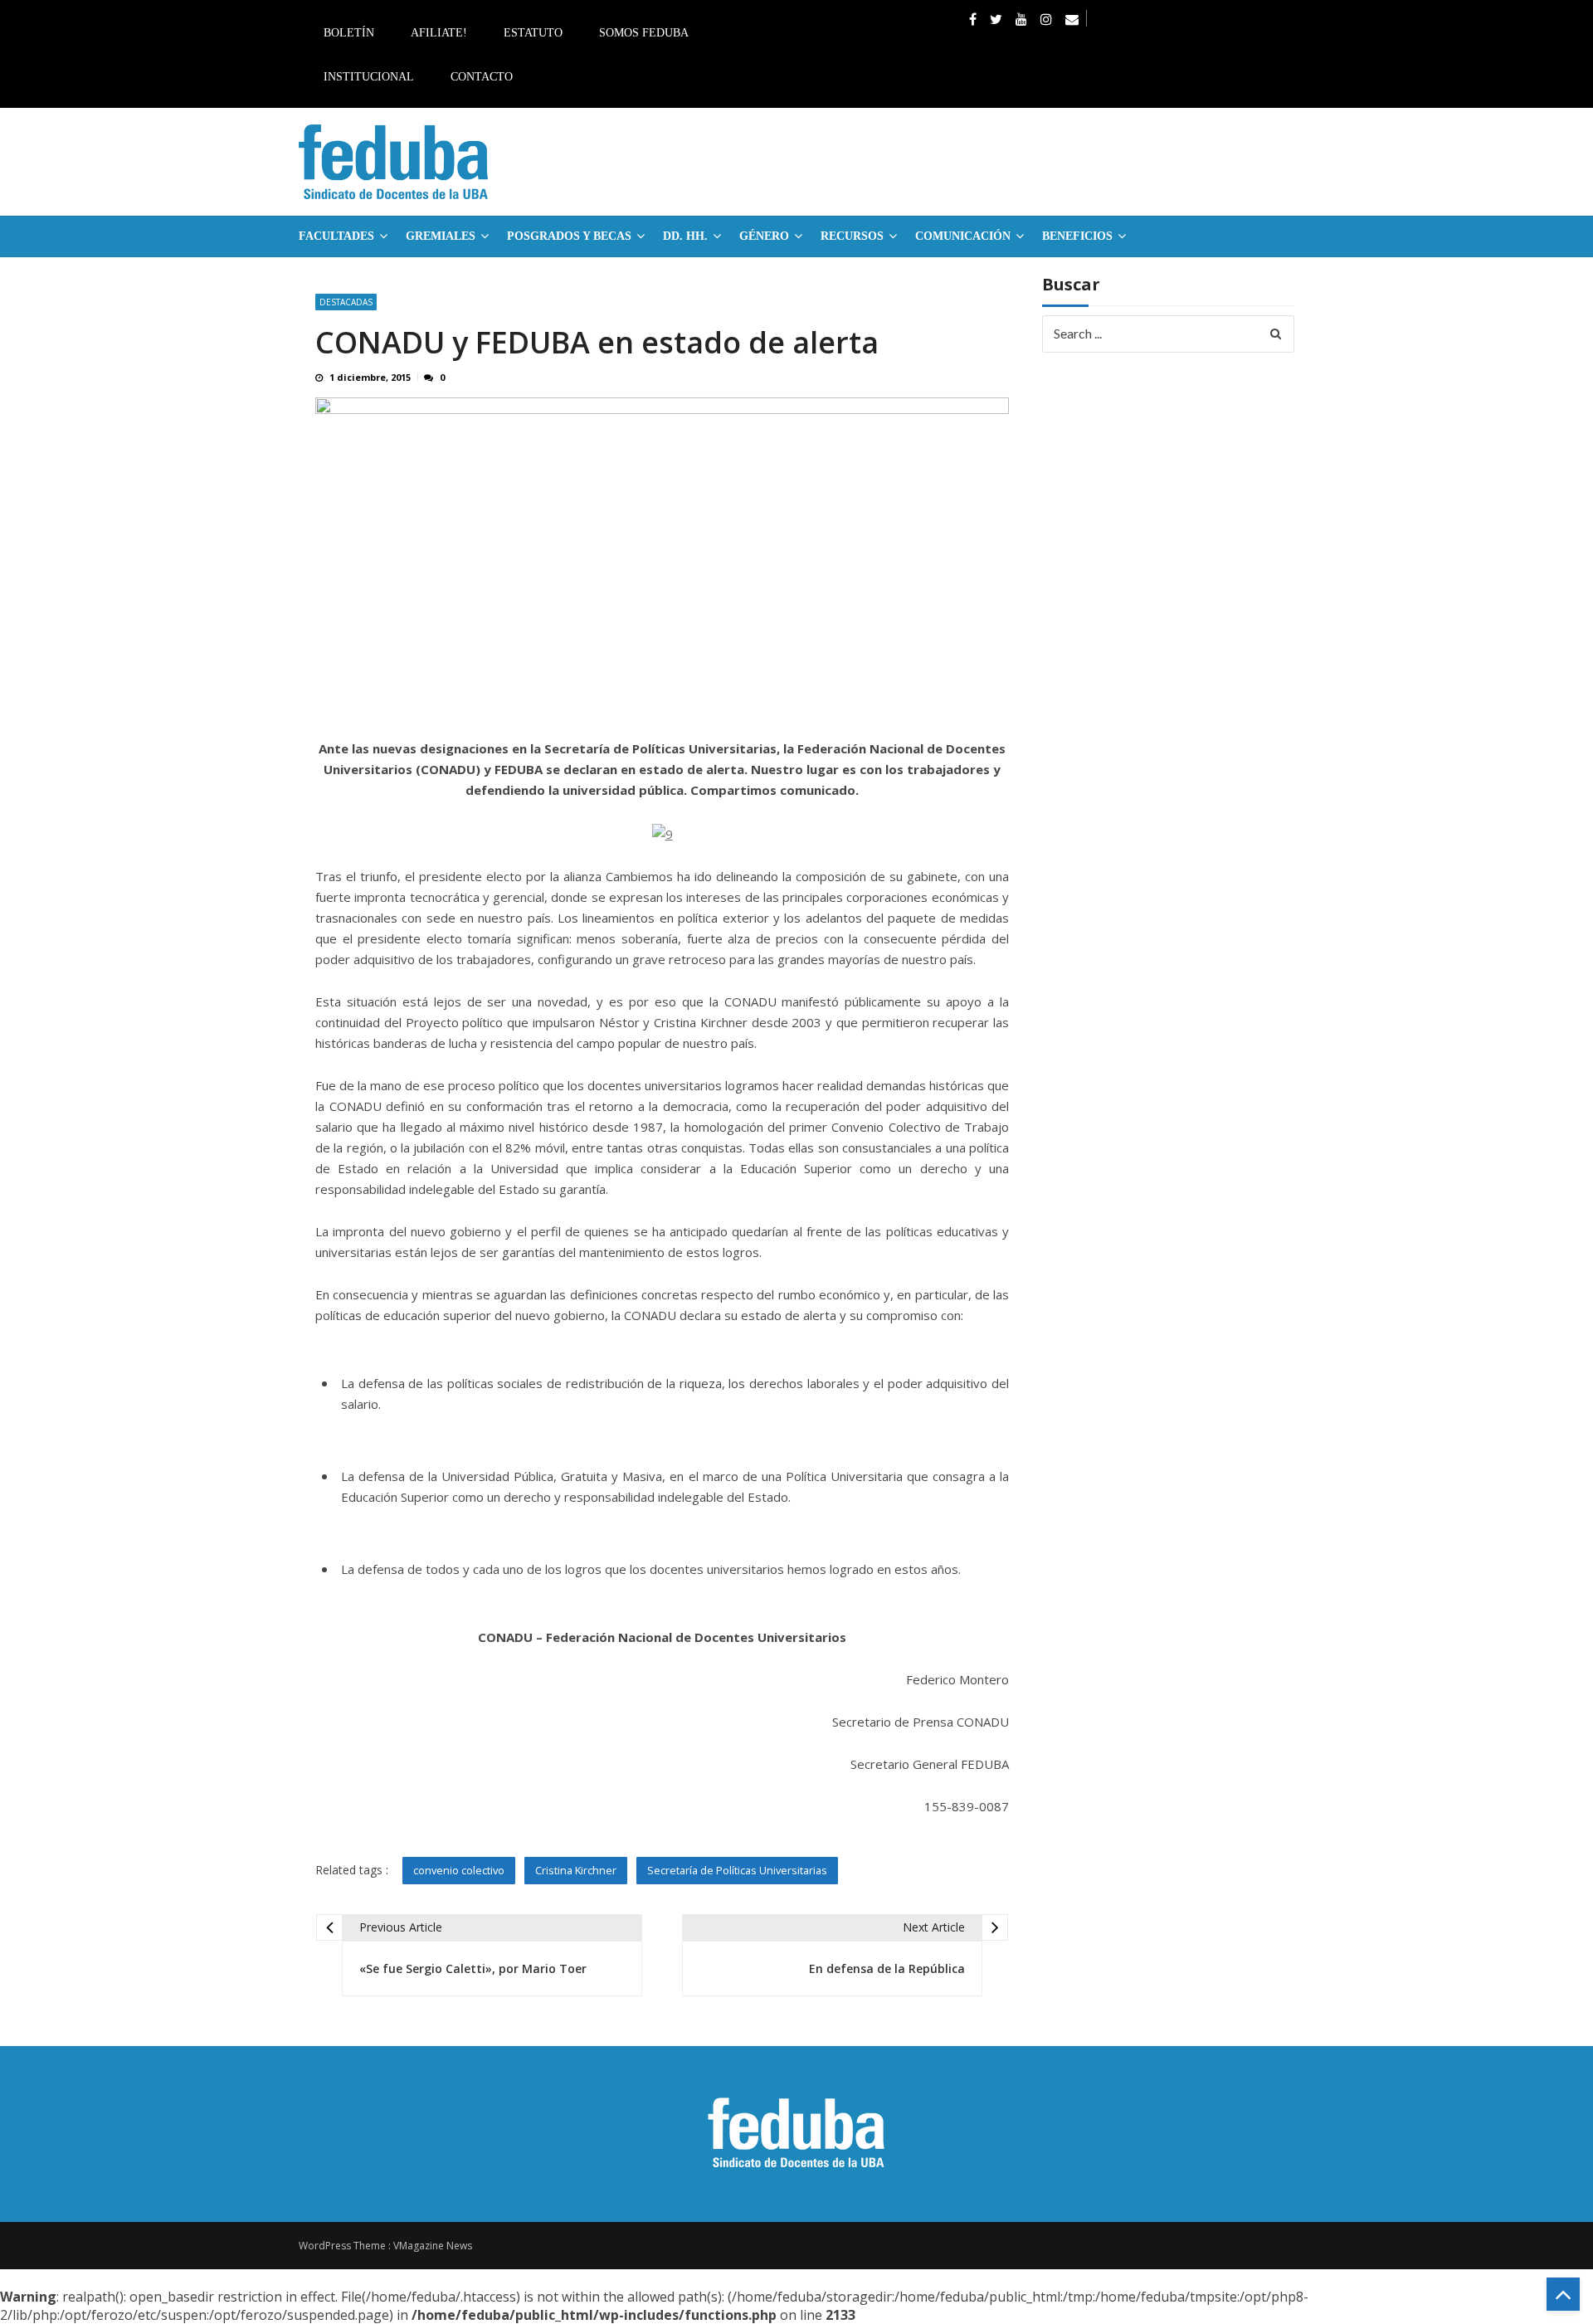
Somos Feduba (644, 33)
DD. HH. (685, 236)
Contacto (482, 77)
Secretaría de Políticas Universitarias (737, 1870)
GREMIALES (441, 236)
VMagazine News (433, 2246)
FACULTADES (336, 236)
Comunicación (963, 236)
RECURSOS (852, 236)
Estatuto (533, 33)
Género (764, 236)
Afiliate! (439, 33)
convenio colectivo (459, 1870)
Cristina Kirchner (576, 1870)
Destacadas (346, 302)
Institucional (369, 77)
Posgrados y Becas (569, 236)
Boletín (349, 33)
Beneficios (1077, 236)
